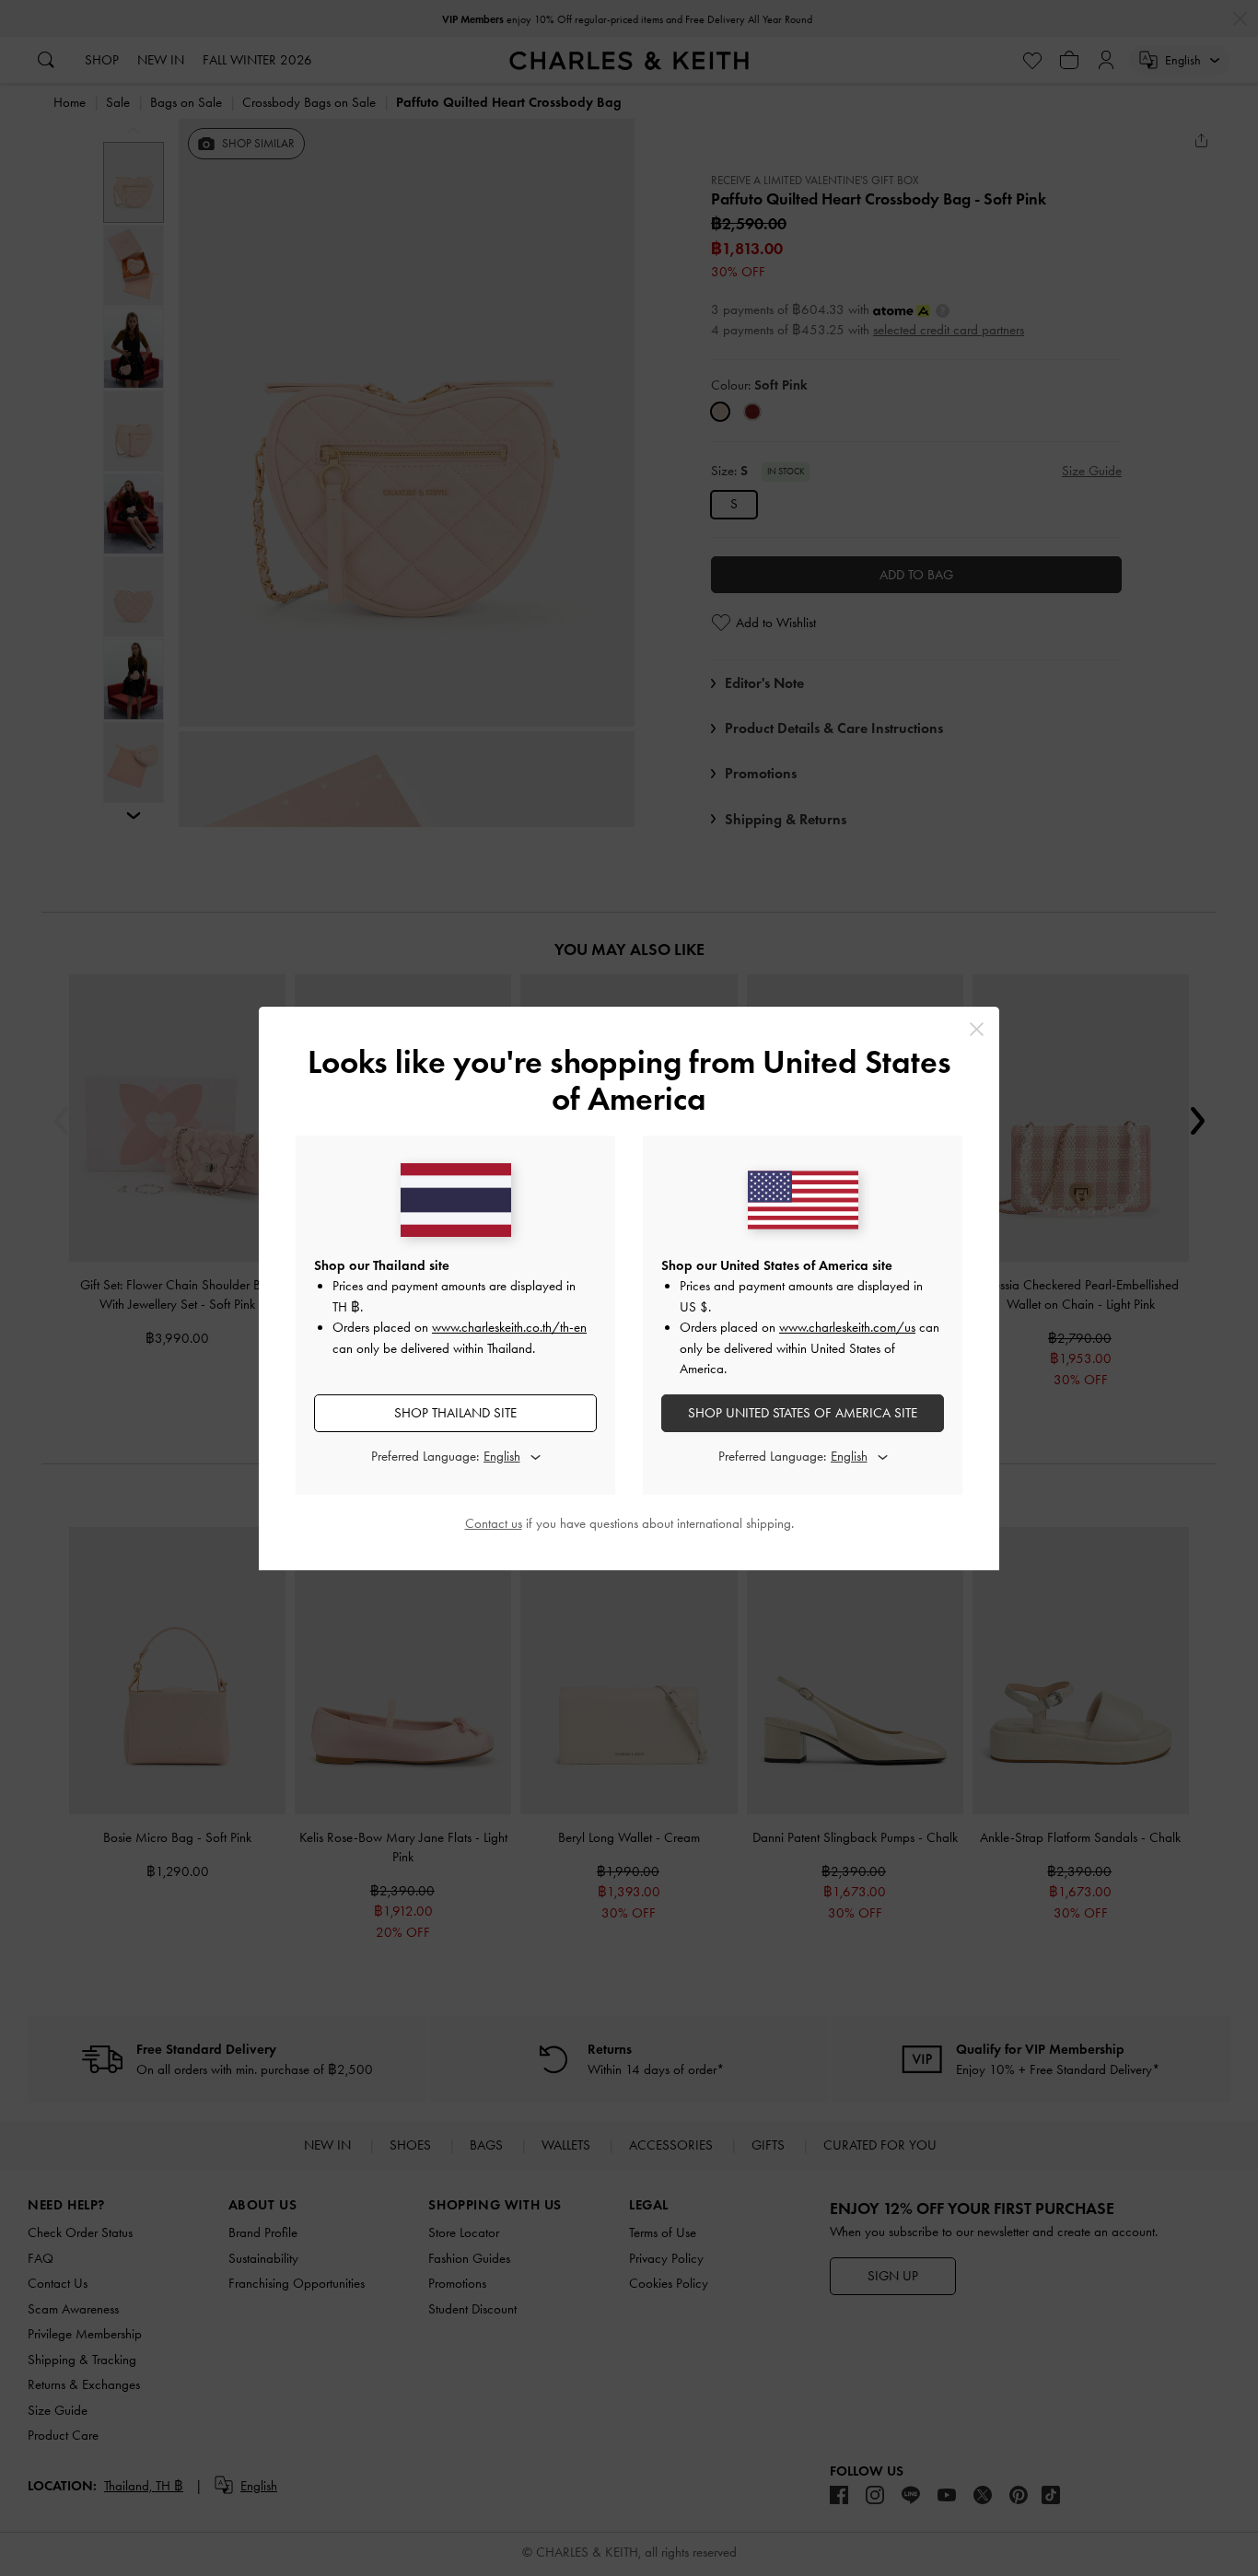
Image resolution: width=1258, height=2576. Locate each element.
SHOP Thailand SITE (455, 1413)
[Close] (977, 1029)
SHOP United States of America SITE (803, 1413)
